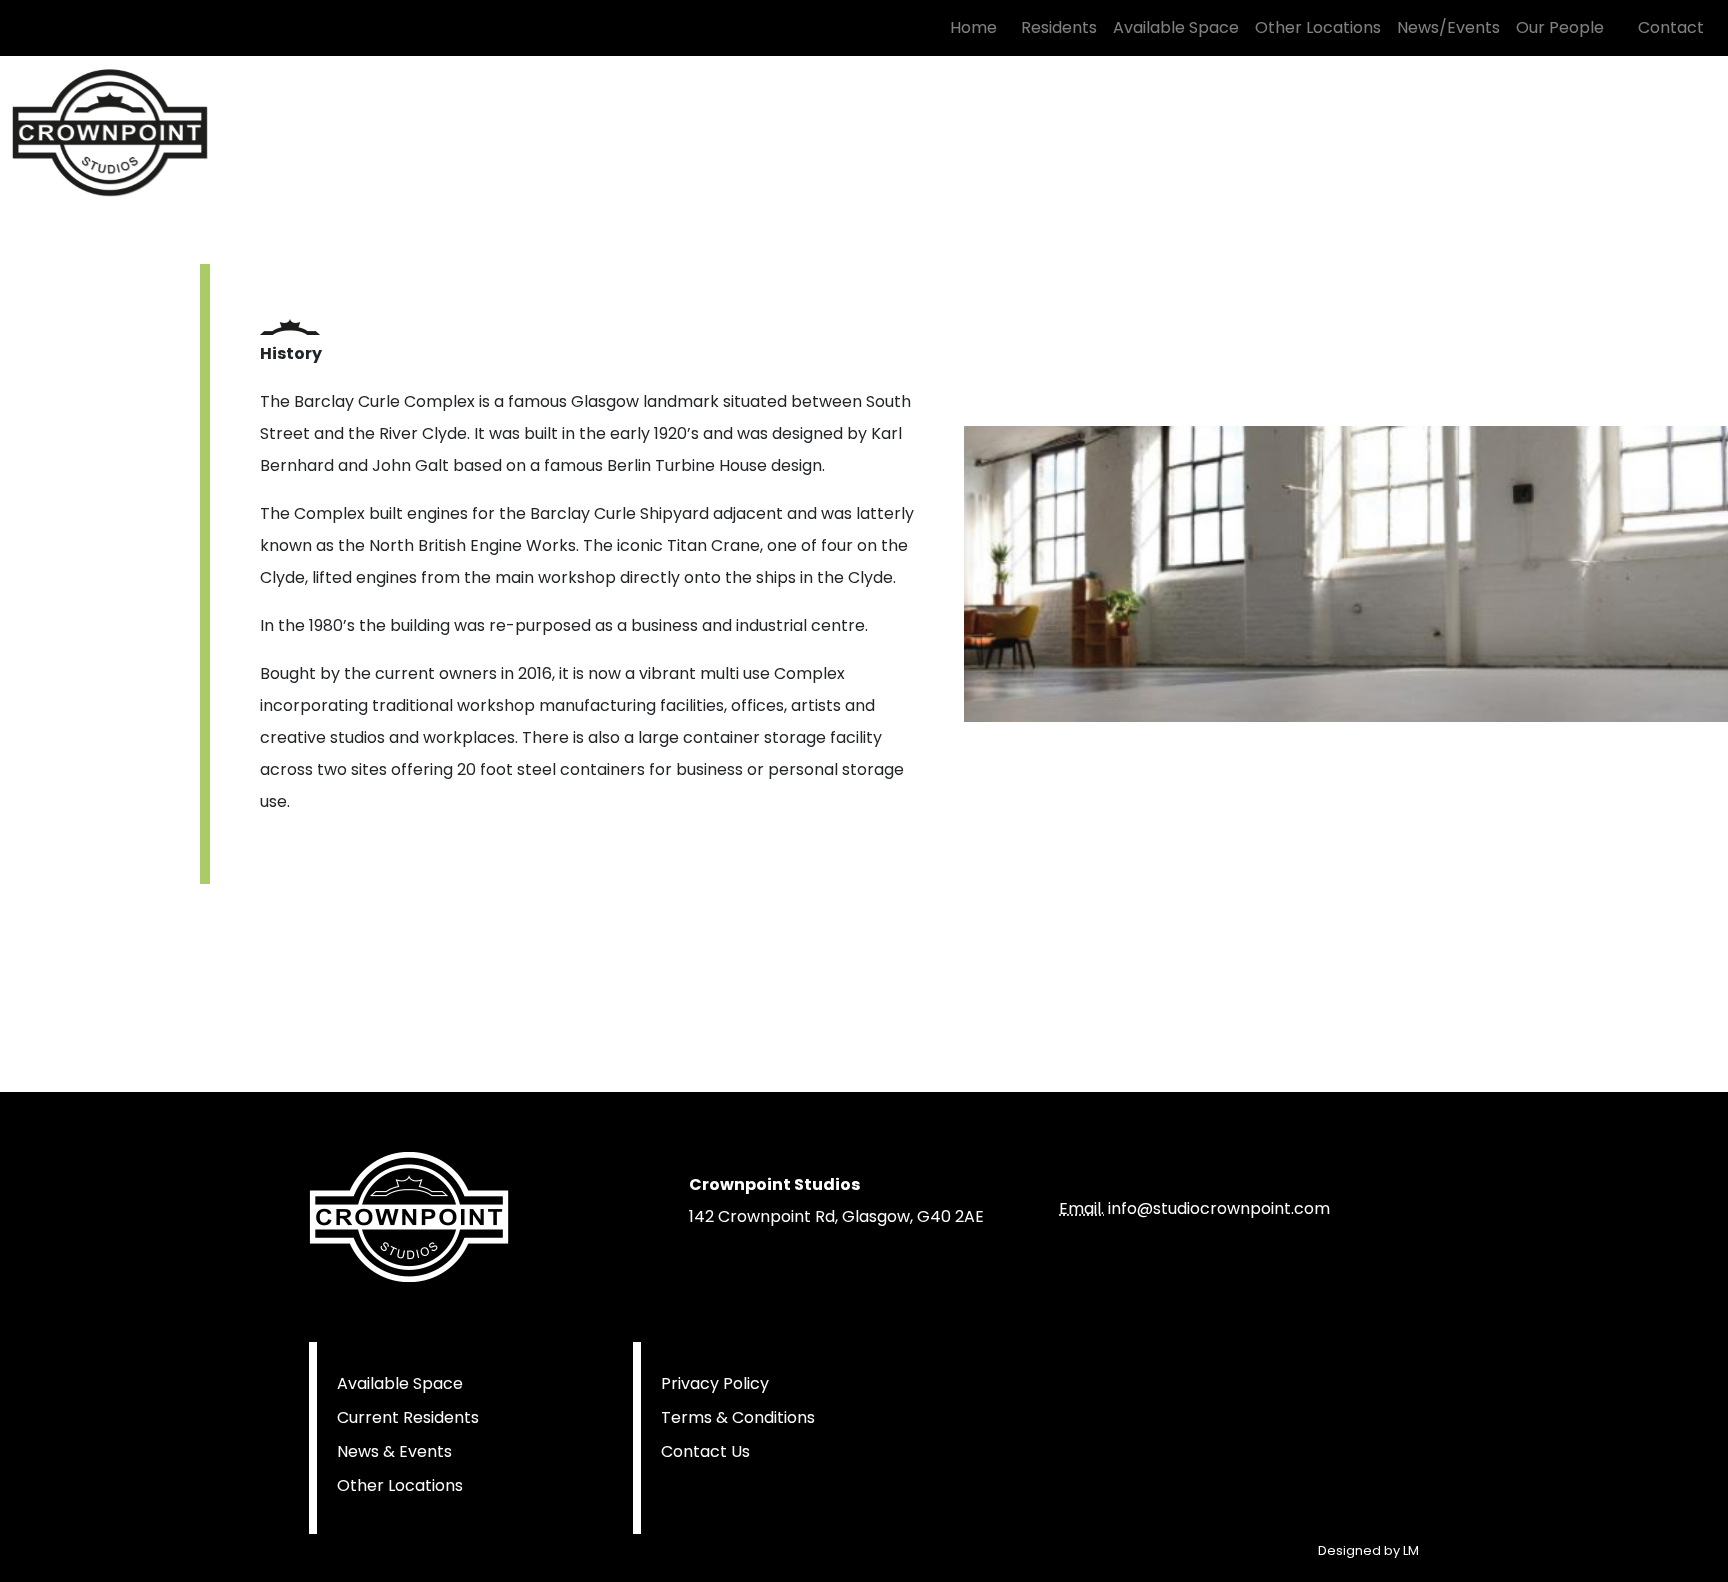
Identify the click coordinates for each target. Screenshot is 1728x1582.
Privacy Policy (715, 1383)
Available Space (400, 1383)
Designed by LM (1368, 1550)
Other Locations (400, 1485)
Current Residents (408, 1417)
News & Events (394, 1451)
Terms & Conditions (738, 1417)
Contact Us (705, 1451)
